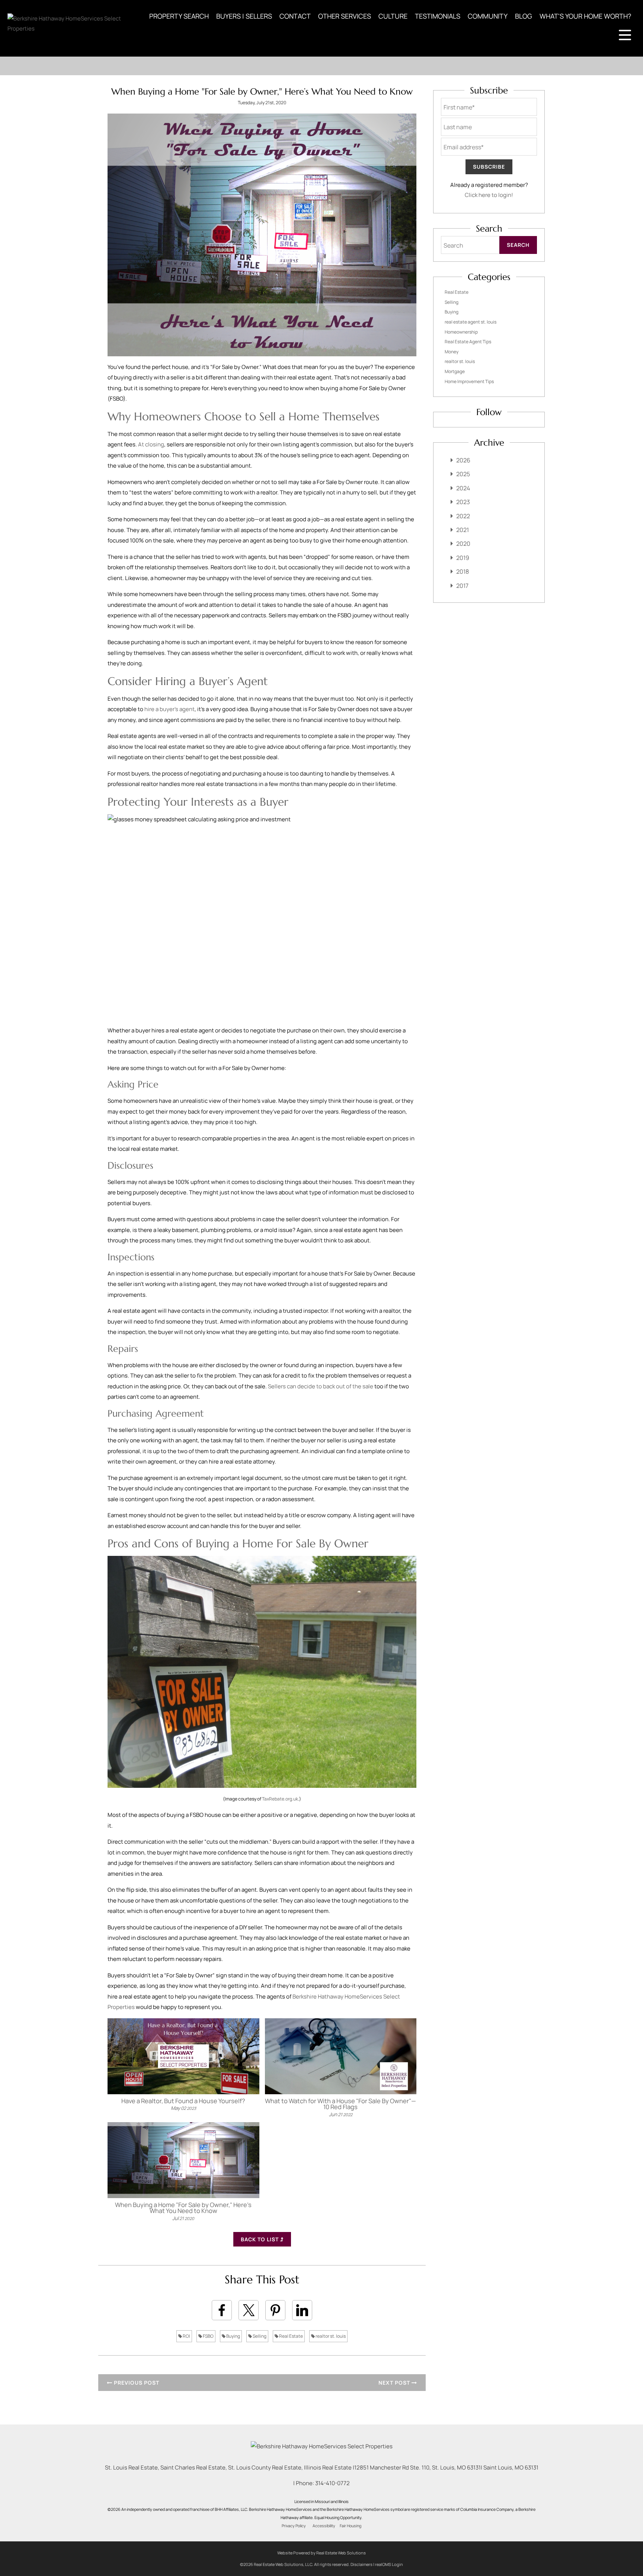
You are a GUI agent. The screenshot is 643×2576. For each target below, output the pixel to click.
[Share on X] (249, 2310)
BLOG (524, 16)
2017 (462, 586)
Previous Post (136, 2383)
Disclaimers (362, 2564)
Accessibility (324, 2526)
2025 (463, 474)
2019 (463, 558)
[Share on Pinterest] (275, 2310)
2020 (463, 544)
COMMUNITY (488, 16)
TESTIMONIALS (438, 16)
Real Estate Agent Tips (468, 342)
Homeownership (461, 332)
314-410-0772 (332, 2483)
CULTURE (393, 16)
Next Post (395, 2383)
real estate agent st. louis (471, 322)
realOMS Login (389, 2564)
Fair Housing (351, 2526)
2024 (463, 488)
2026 (463, 460)
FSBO (208, 2336)
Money (452, 352)
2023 (463, 502)
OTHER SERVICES (345, 16)
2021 (463, 530)
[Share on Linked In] (302, 2310)
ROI (186, 2336)
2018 (463, 571)
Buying (233, 2336)
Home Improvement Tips (469, 381)
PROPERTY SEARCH (179, 16)
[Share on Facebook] (222, 2310)
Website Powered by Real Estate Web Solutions (321, 2553)
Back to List (260, 2239)
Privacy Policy (294, 2526)
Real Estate (291, 2336)
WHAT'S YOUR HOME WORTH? (585, 16)
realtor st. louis (330, 2336)
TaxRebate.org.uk (280, 1799)
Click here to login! (489, 195)
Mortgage (455, 371)
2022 (463, 516)
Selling (259, 2336)
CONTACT (295, 16)
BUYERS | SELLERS (244, 16)
